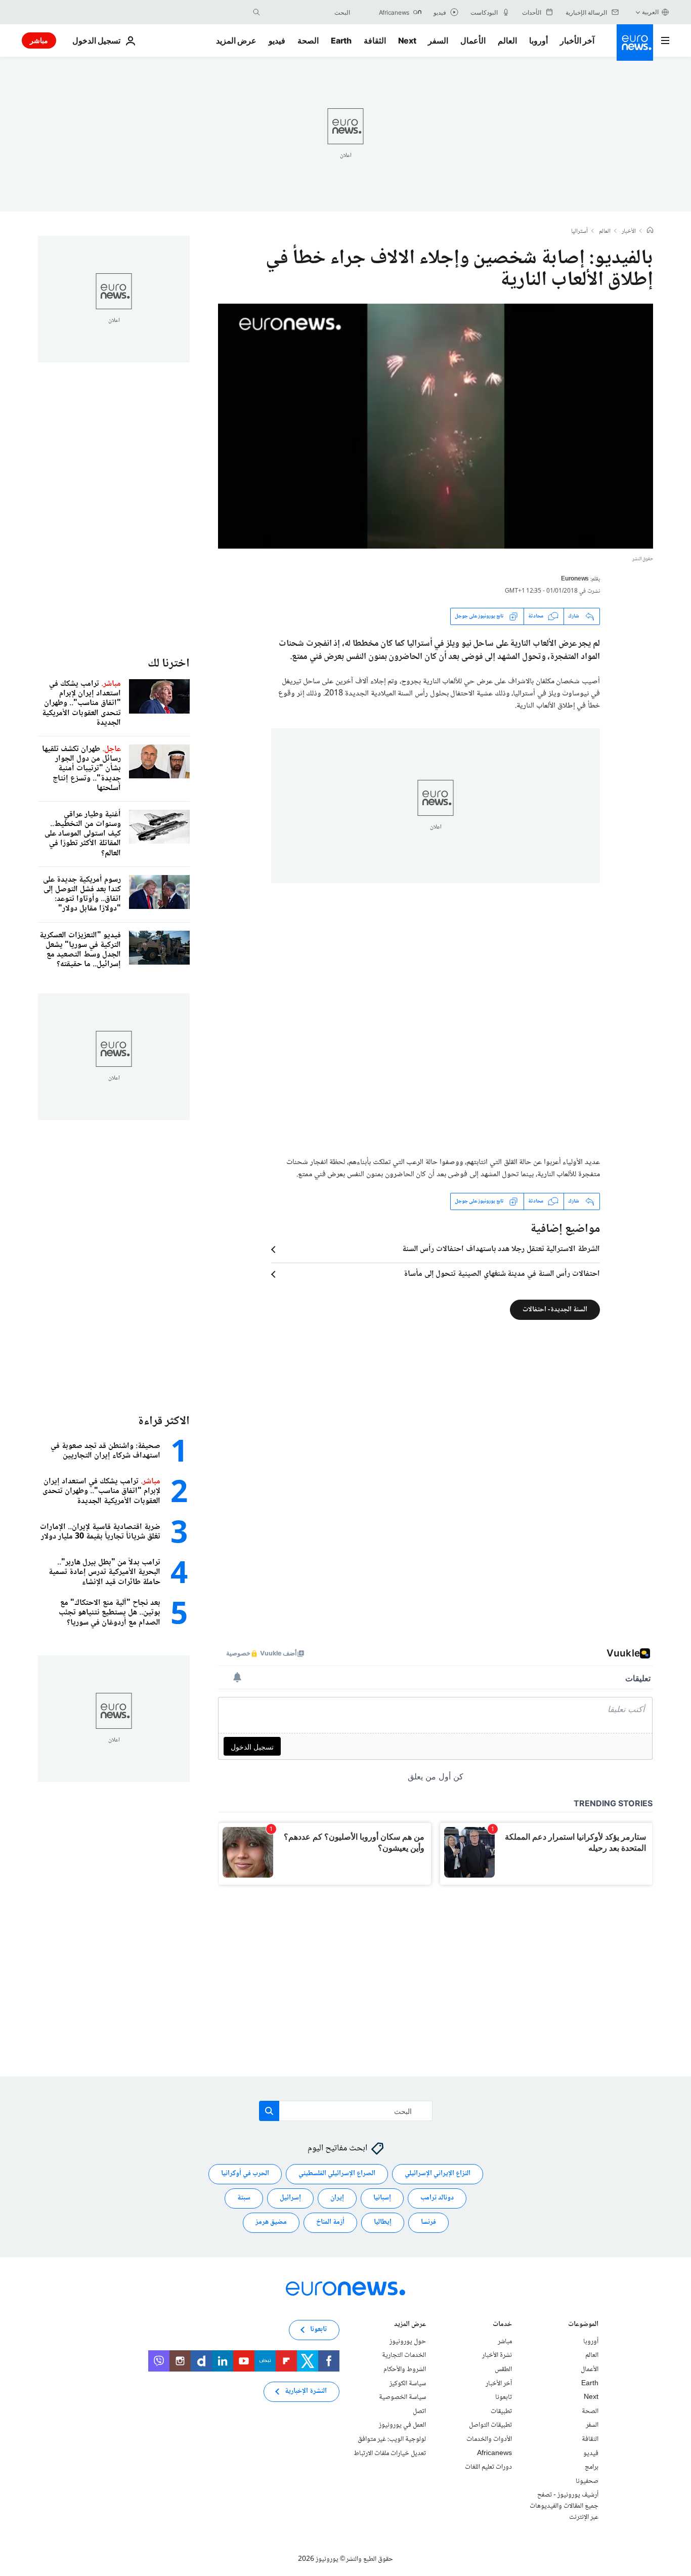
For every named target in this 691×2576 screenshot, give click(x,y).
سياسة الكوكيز (408, 2384)
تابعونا (504, 2397)
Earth (341, 40)
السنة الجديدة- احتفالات (555, 1309)
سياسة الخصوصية (402, 2397)
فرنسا (428, 2223)
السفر (438, 40)
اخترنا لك (169, 664)
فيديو (277, 40)
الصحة (308, 40)
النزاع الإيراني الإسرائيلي (438, 2174)
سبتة (244, 2198)
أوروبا (538, 40)
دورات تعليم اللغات (488, 2467)
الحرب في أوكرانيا (245, 2174)
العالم (507, 40)
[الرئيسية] (650, 231)
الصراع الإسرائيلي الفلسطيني (337, 2174)
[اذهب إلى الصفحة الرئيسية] (635, 43)
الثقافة (375, 40)
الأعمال (473, 40)
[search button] (256, 12)
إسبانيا (382, 2198)
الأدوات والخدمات (489, 2439)
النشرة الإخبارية (306, 2392)
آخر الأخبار (577, 40)
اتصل (419, 2412)
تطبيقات (501, 2412)
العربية (650, 12)
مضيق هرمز (271, 2223)
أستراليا (579, 232)
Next (407, 40)
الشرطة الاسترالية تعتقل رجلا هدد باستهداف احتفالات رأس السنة (501, 1250)
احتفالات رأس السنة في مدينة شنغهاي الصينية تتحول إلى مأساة (502, 1274)
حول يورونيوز (408, 2342)
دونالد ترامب (437, 2198)
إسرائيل (290, 2198)
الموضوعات (583, 2325)
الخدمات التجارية (404, 2356)
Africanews (494, 2454)
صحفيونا (587, 2481)
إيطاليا (383, 2223)
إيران (337, 2198)
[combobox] (308, 12)
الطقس (503, 2370)
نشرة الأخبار (497, 2356)
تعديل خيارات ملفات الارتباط (390, 2454)
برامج (592, 2467)
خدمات (502, 2325)
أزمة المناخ (330, 2223)
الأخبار (629, 232)
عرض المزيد (410, 2325)
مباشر (39, 40)
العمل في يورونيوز (402, 2426)
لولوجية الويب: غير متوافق (392, 2439)
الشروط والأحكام (405, 2370)
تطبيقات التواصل (490, 2426)
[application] (436, 426)
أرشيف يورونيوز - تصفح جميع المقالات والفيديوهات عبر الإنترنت (564, 2506)
